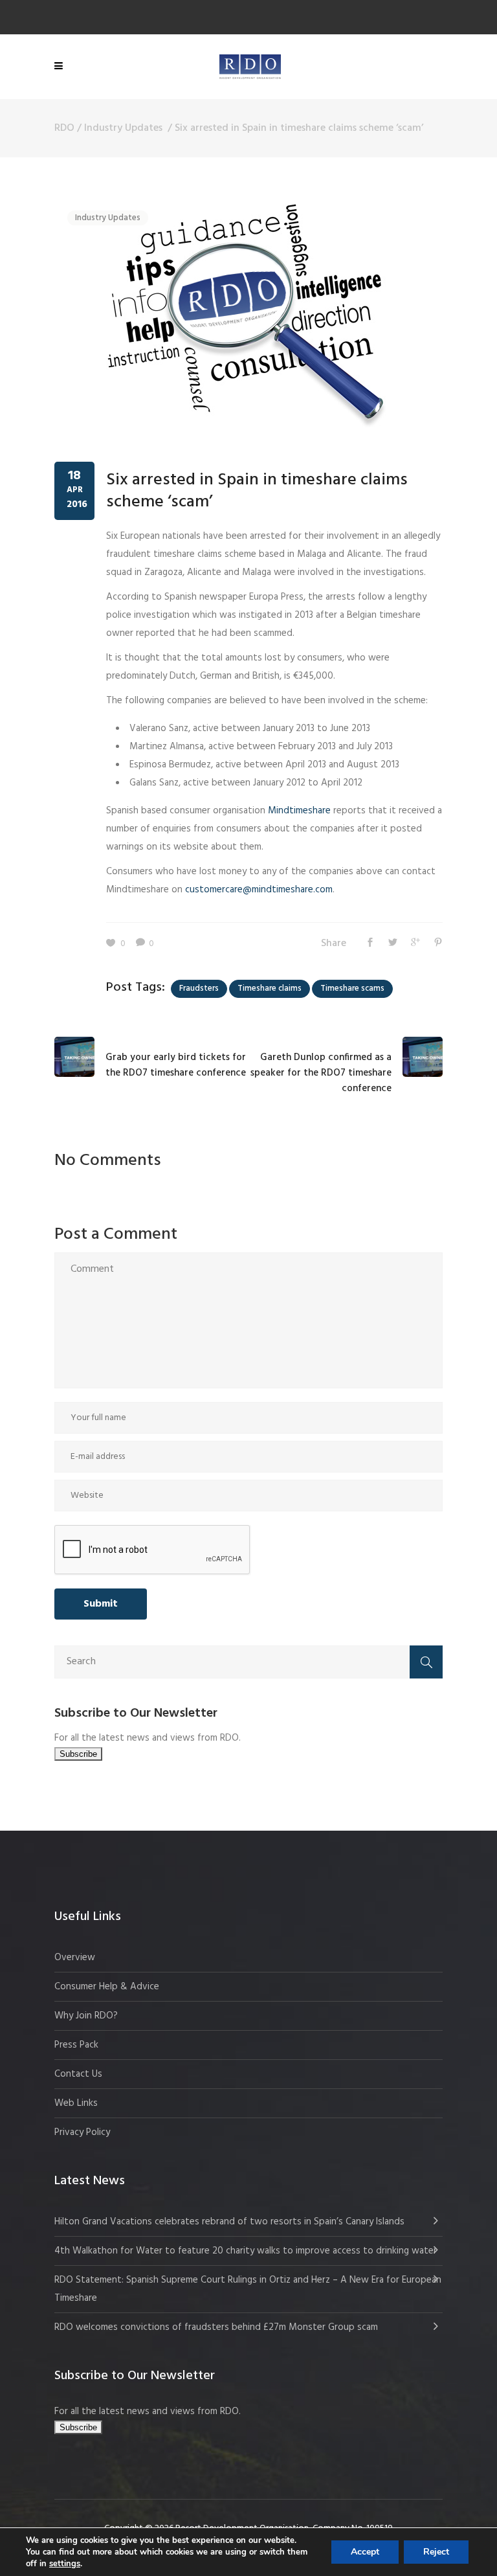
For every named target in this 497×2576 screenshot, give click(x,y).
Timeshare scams (352, 989)
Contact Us (78, 2074)
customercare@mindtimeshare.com (259, 890)
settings (65, 2564)
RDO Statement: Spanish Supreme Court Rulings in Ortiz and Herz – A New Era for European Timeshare (248, 2289)
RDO (64, 128)
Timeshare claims (270, 989)
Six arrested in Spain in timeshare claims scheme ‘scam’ (257, 491)
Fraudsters (199, 989)
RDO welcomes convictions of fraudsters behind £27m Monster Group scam (216, 2327)
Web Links (76, 2103)
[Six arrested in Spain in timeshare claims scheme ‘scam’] (245, 314)
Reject (436, 2552)
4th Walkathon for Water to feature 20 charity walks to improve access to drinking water (246, 2251)
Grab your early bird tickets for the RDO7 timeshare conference (176, 1065)
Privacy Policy (82, 2132)
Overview (75, 1958)
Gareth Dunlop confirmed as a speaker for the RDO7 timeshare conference (321, 1073)
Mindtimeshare (299, 811)
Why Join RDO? (86, 2016)
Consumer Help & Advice (107, 1987)
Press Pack (76, 2045)
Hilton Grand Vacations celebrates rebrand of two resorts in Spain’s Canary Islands (231, 2222)
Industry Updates (123, 128)
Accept (365, 2552)
